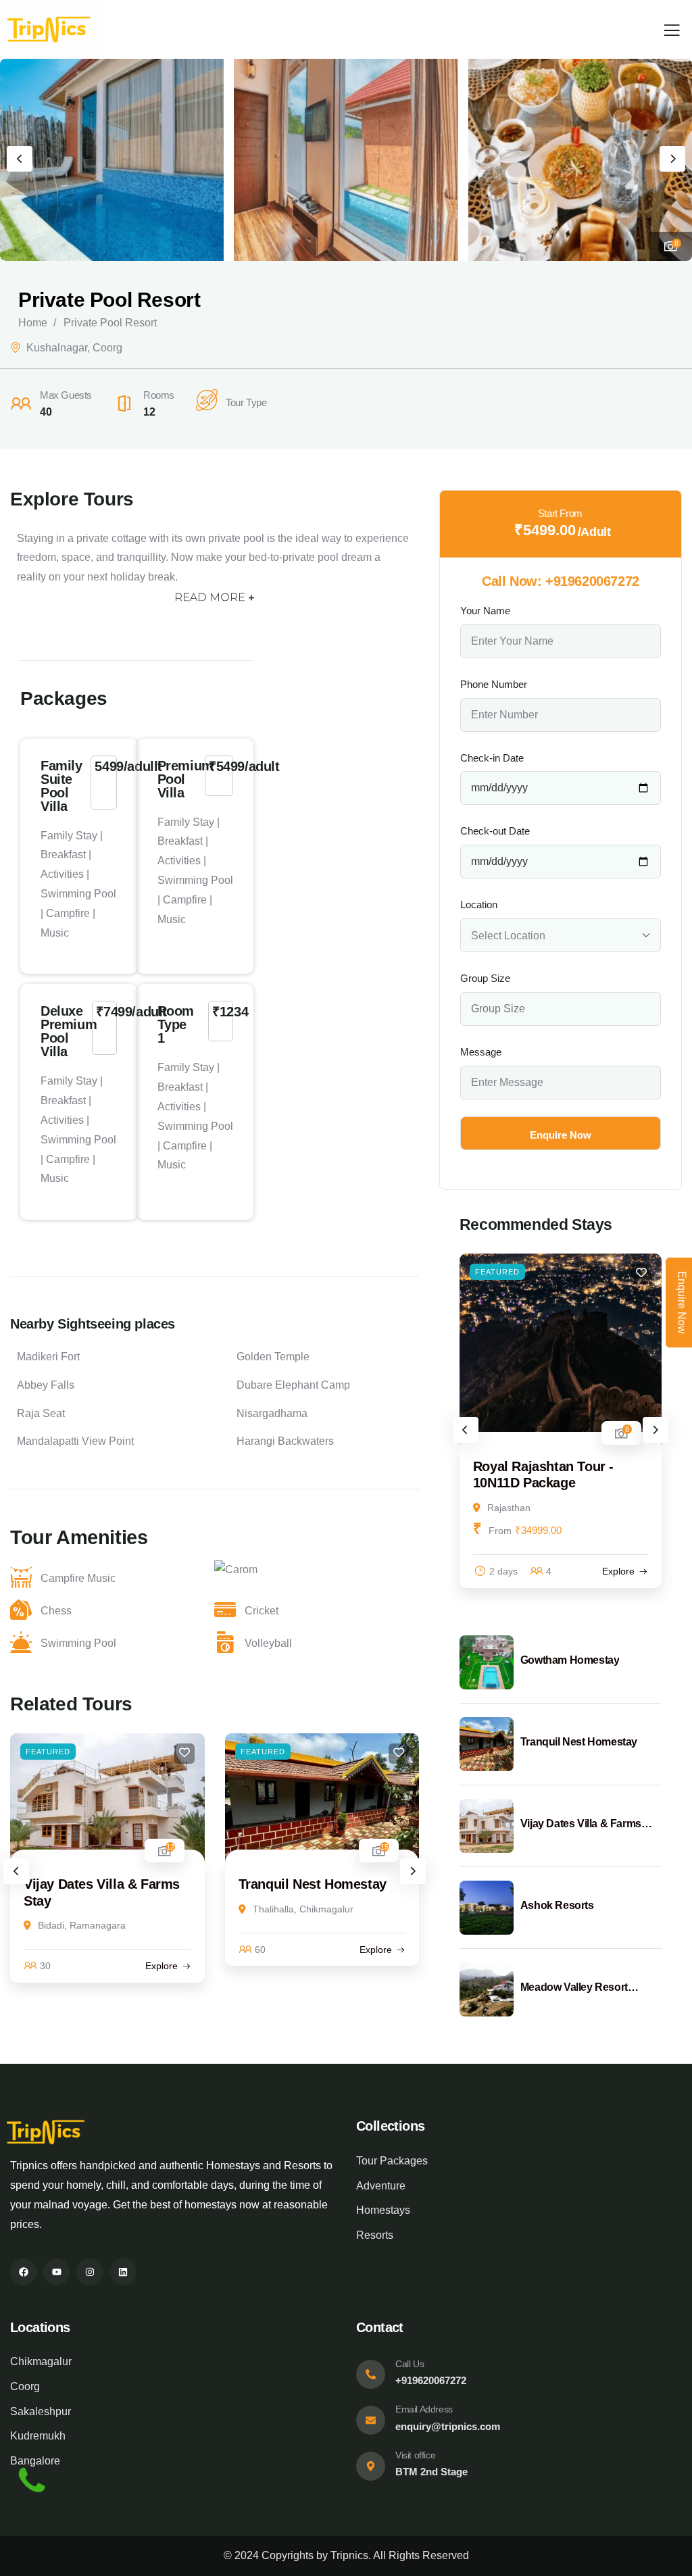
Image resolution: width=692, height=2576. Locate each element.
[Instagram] (90, 2272)
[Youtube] (56, 2272)
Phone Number (494, 684)
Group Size (485, 978)
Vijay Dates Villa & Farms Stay (581, 1825)
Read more (210, 597)
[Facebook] (23, 2272)
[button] (672, 159)
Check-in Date (492, 758)
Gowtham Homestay (570, 1660)
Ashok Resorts (557, 1905)
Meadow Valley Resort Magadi (574, 1988)
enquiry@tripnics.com (448, 2426)
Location (479, 905)
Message (481, 1052)
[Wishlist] (184, 1754)
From (500, 1531)
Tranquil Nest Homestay (313, 1884)
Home (33, 323)
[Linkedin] (123, 2272)
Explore (162, 1966)
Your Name (485, 611)
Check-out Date (495, 831)
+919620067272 (592, 581)
